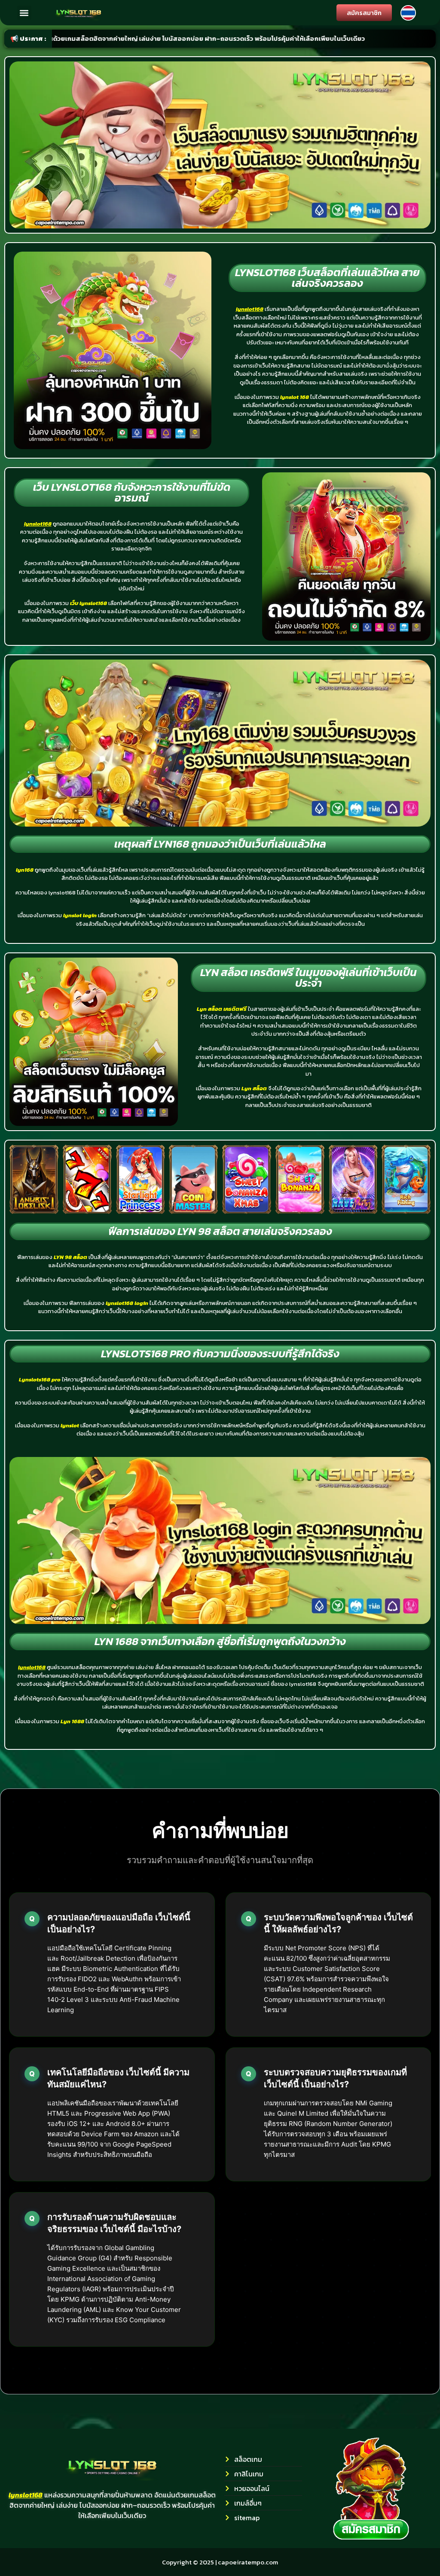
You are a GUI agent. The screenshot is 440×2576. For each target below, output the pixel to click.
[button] (24, 13)
